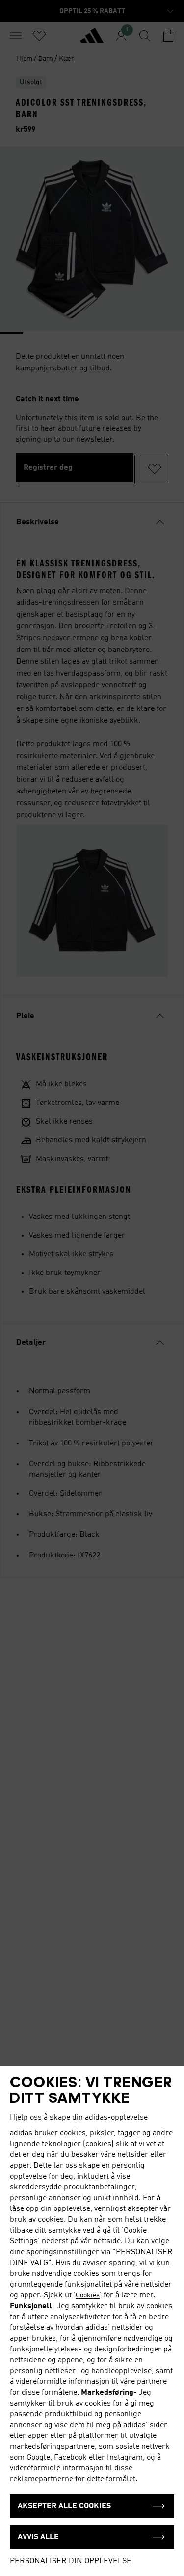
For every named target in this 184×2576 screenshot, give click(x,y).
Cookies (88, 2295)
